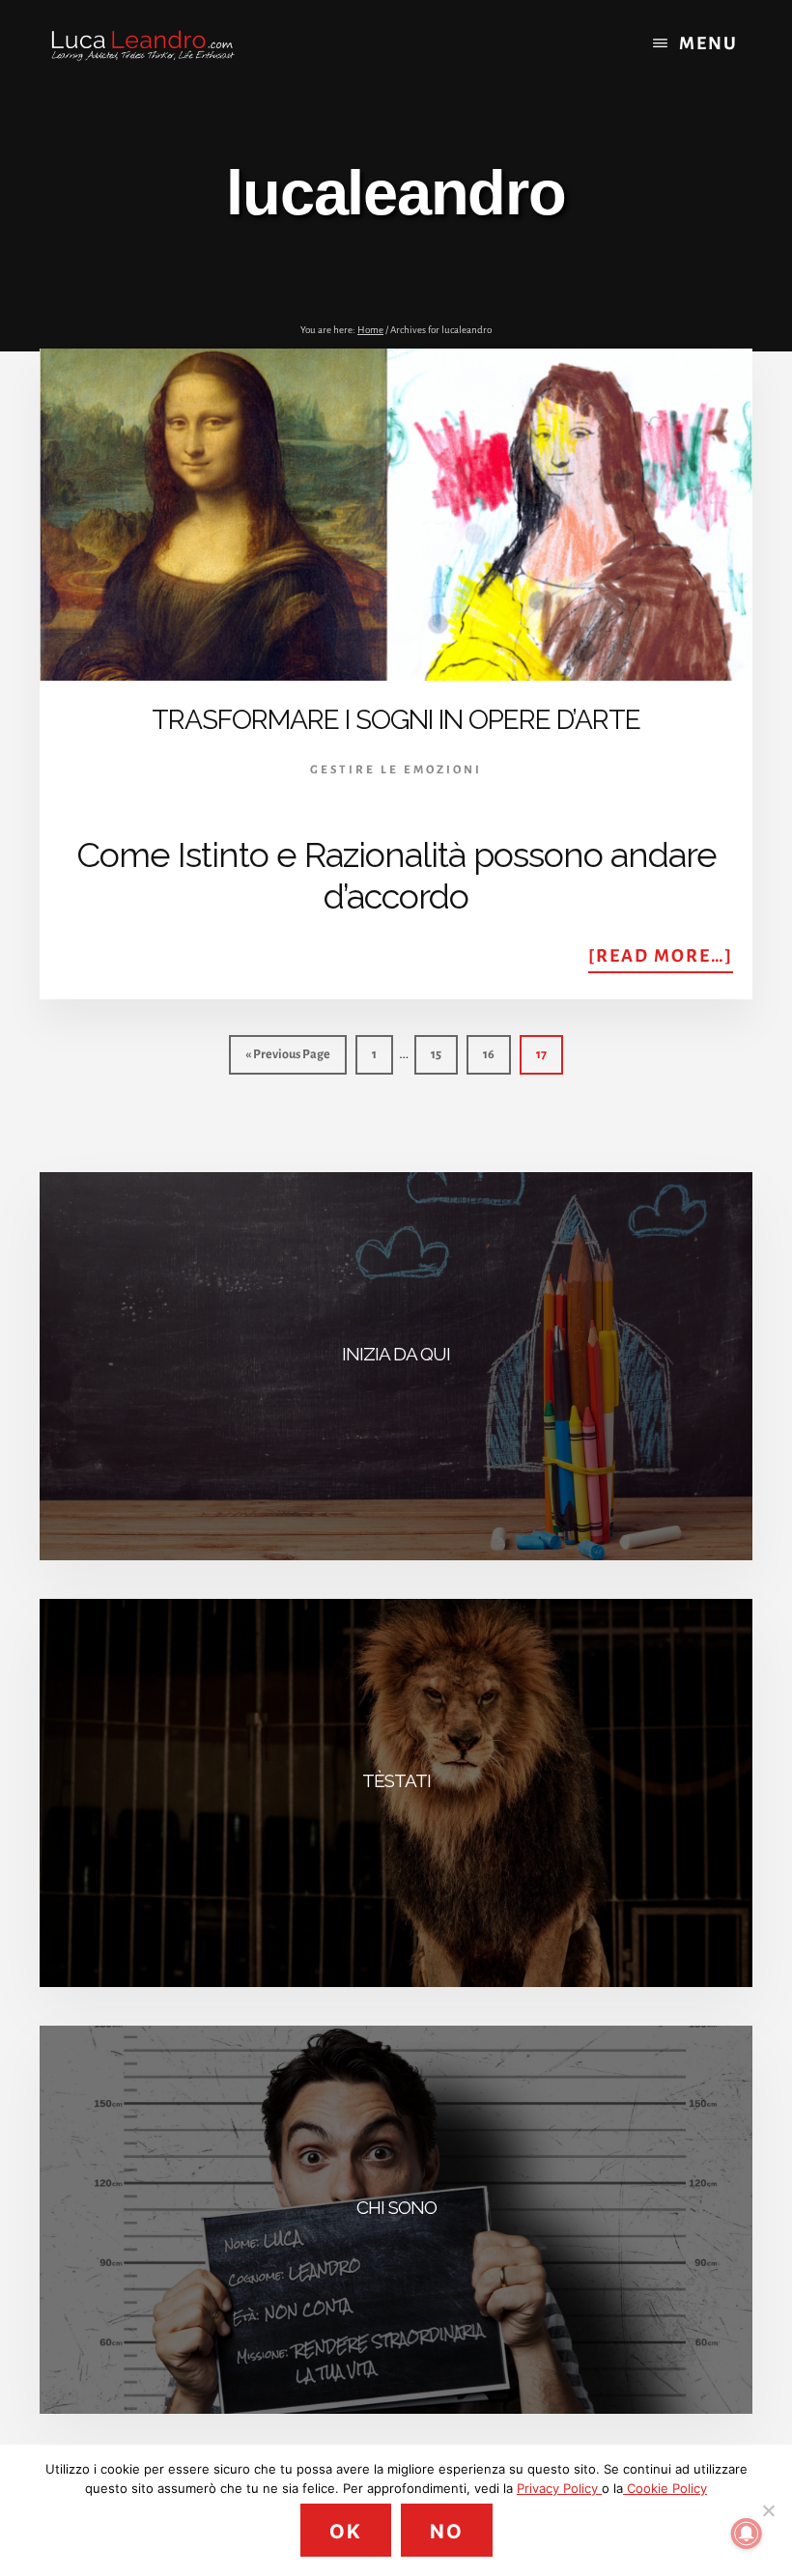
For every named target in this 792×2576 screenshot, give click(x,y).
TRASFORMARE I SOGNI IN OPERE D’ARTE (396, 720)
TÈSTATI (396, 1780)
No (447, 2532)
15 (444, 1054)
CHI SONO (396, 2207)
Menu (708, 43)
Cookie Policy (665, 2488)
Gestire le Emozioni (396, 770)
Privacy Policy (559, 2488)
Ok (346, 2532)
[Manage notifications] (747, 2534)
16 (496, 1054)
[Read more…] (661, 959)
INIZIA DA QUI (396, 1354)
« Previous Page (288, 1061)
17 (549, 1054)
